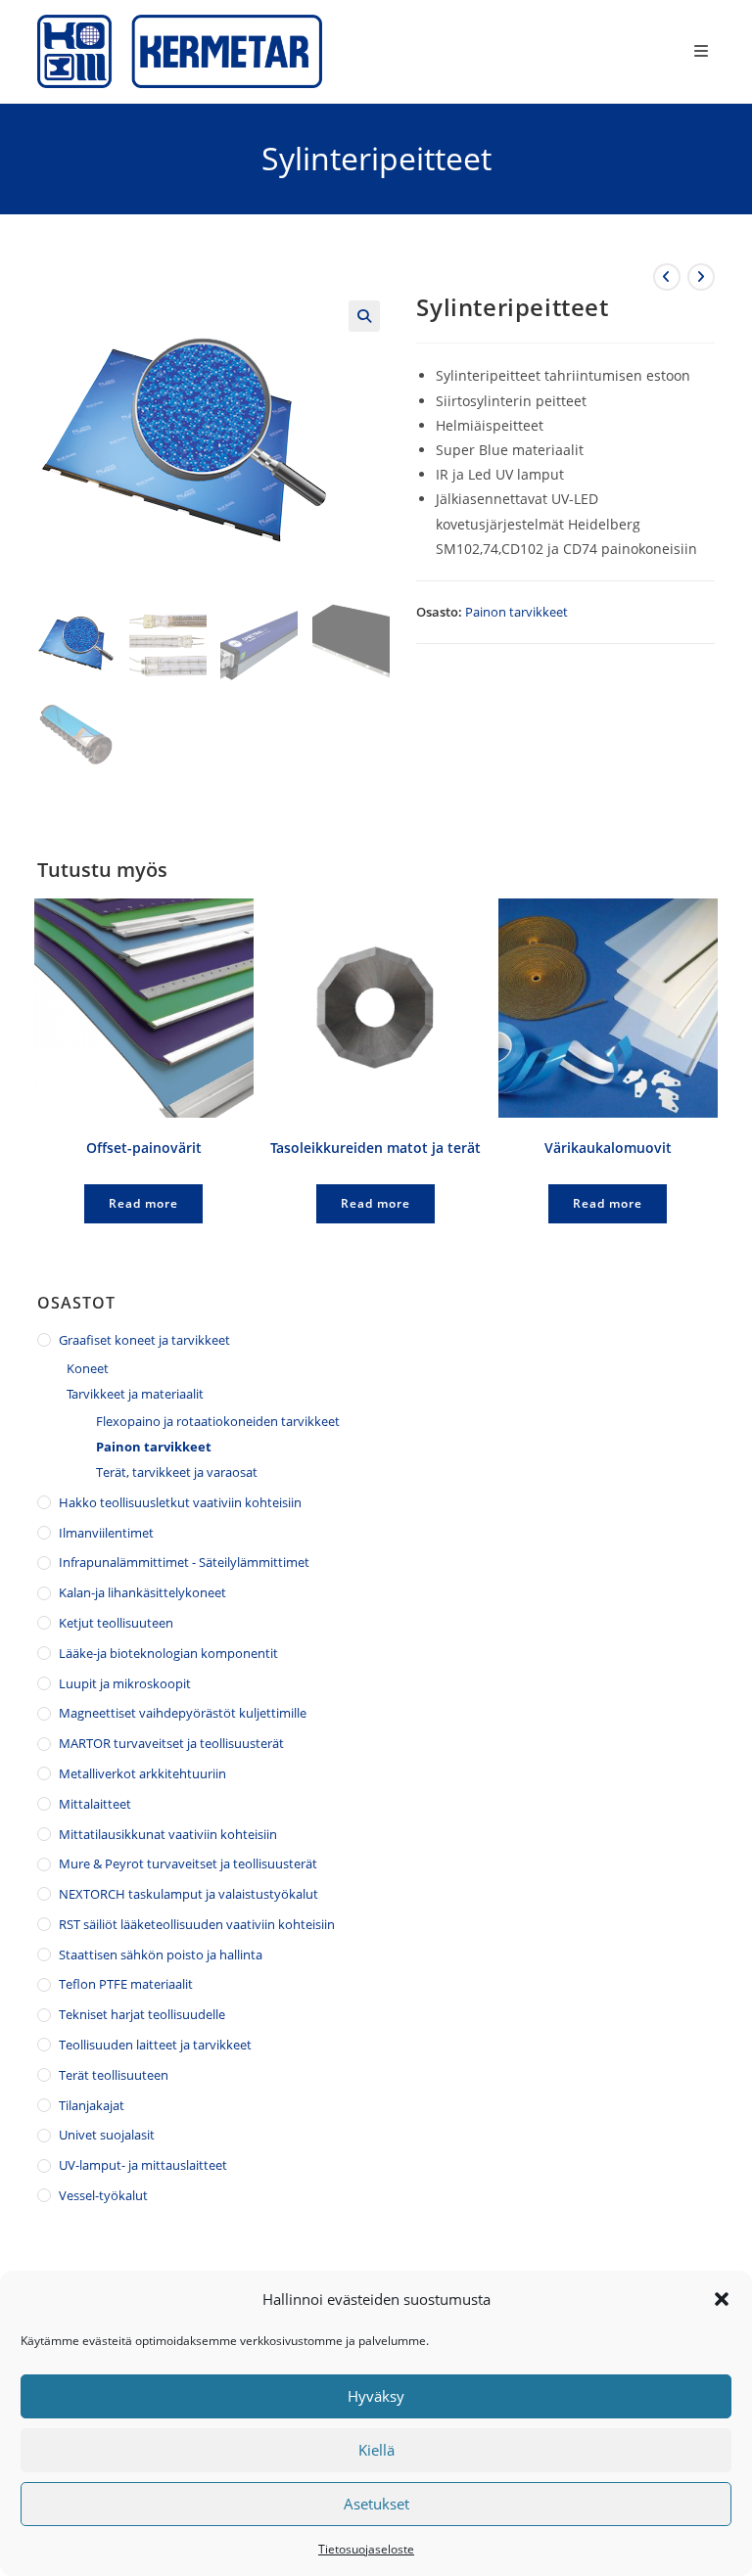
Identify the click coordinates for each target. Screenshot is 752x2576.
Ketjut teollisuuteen (116, 1623)
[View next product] (701, 277)
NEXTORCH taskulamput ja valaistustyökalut (188, 1894)
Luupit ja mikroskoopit (125, 1683)
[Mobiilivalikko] (705, 51)
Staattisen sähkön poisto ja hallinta (161, 1955)
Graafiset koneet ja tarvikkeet (144, 1340)
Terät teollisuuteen (114, 2075)
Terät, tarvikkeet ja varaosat (177, 1472)
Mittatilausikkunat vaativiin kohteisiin (168, 1834)
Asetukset (376, 2504)
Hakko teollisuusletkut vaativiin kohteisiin (180, 1502)
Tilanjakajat (92, 2105)
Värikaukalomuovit (608, 1148)
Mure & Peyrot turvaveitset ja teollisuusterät (188, 1863)
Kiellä (376, 2450)
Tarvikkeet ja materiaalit (135, 1394)
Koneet (88, 1368)
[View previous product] (667, 277)
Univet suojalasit (107, 2135)
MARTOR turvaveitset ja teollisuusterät (171, 1743)
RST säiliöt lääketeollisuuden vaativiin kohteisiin (197, 1924)
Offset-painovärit (144, 1148)
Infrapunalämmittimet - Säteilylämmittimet (184, 1562)
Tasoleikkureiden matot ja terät (376, 1148)
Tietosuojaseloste (366, 2549)
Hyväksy (376, 2396)
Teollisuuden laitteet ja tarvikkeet (155, 2045)
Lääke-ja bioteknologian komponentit (168, 1653)
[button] (722, 2299)
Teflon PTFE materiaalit (126, 1984)
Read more (143, 1203)
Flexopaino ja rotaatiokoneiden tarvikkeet (218, 1421)
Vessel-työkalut (103, 2195)
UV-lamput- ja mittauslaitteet (143, 2165)
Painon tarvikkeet (517, 612)
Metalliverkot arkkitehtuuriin (142, 1773)
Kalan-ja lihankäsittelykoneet (142, 1592)
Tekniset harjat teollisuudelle (142, 2014)
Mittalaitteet (95, 1804)
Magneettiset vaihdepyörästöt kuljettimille (183, 1713)
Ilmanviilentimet (106, 1533)
